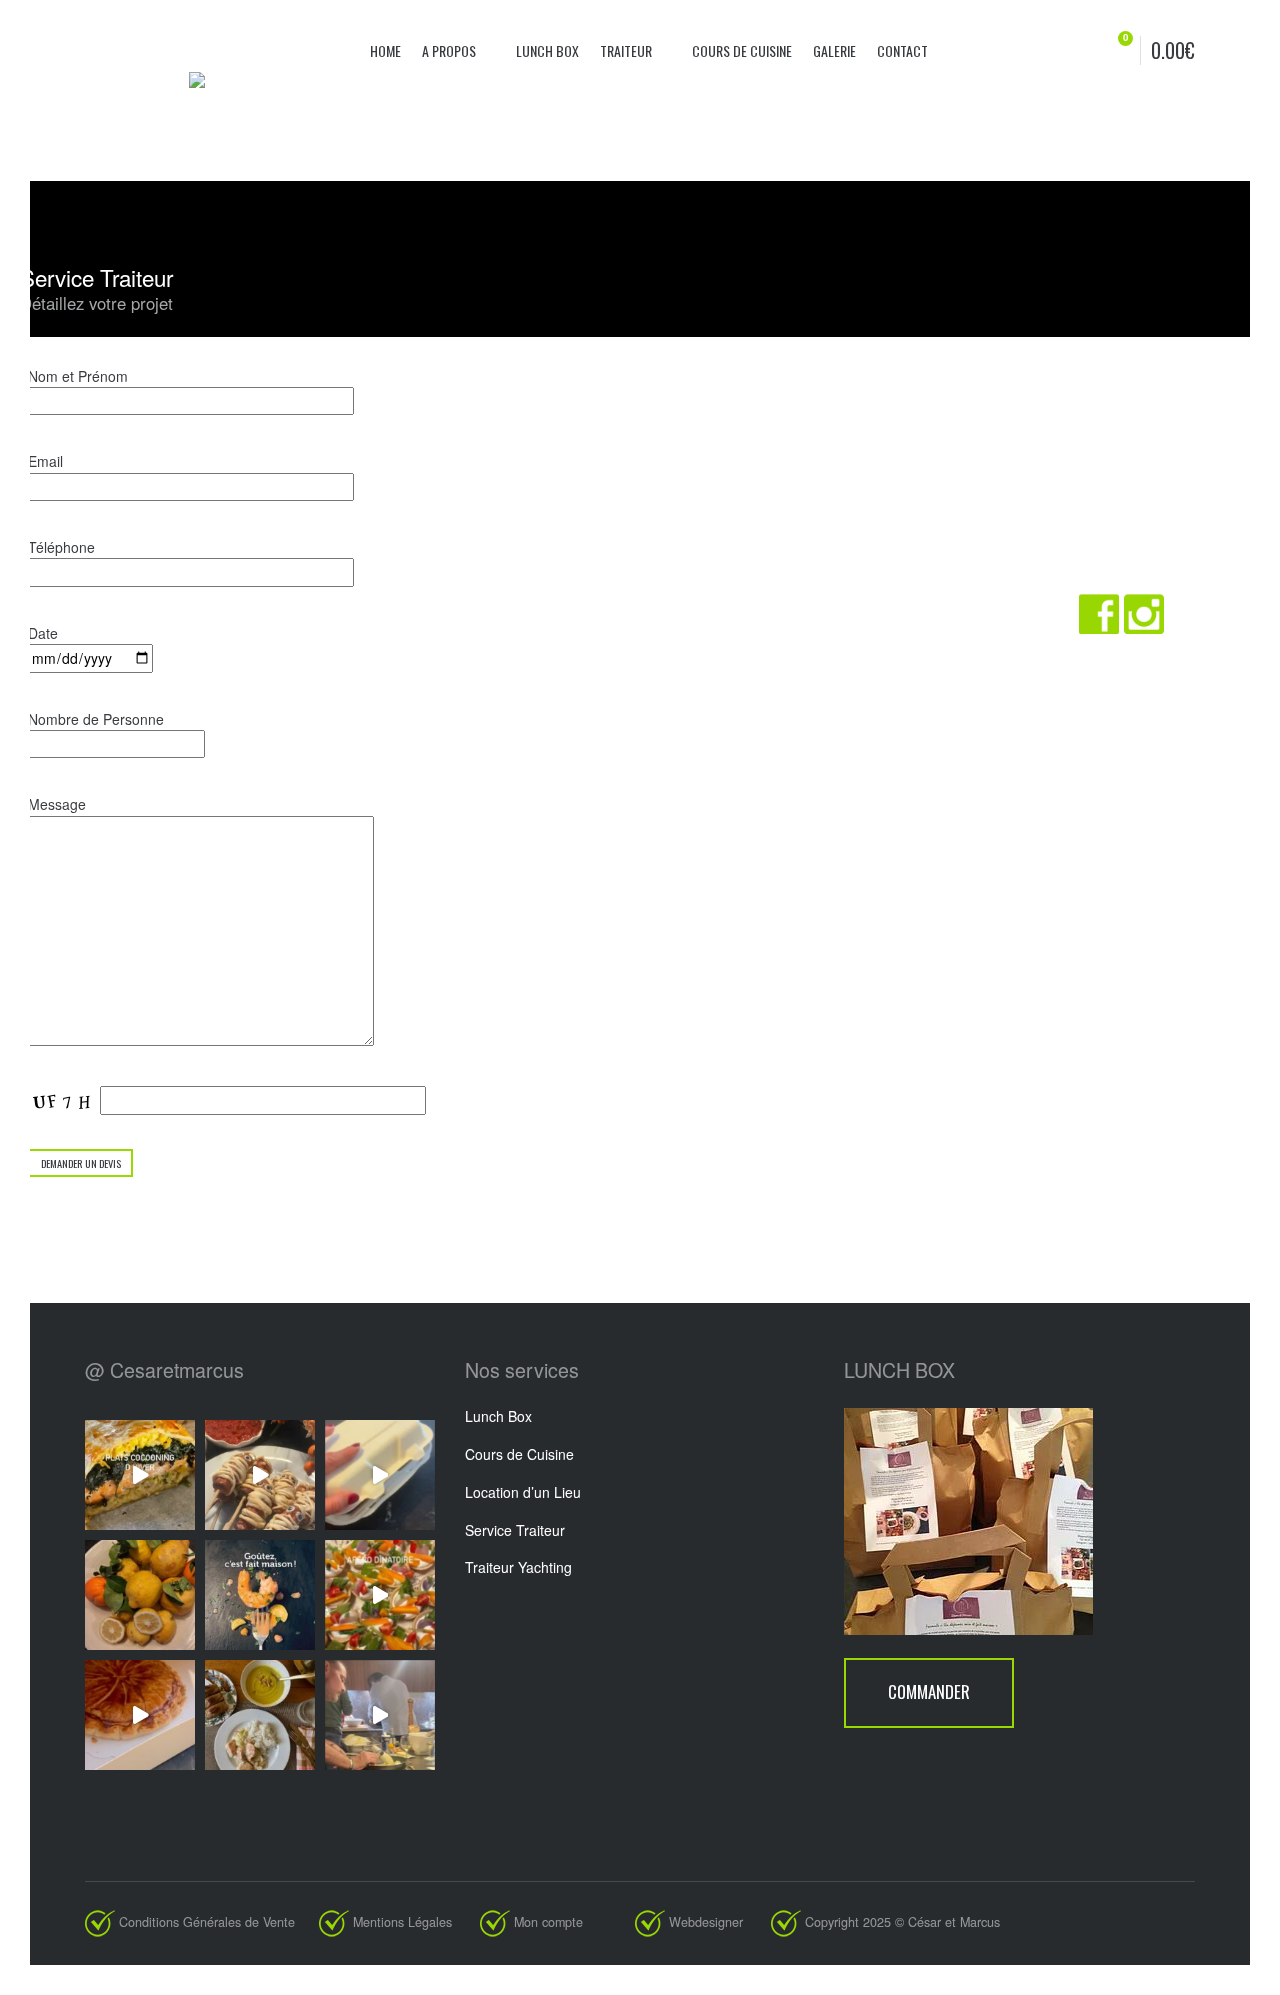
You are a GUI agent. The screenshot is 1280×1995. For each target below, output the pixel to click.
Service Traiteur (515, 1530)
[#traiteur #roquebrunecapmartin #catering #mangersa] (260, 1595)
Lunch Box (547, 50)
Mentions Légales (402, 1922)
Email (45, 461)
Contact (902, 50)
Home (385, 50)
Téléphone (61, 547)
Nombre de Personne (96, 719)
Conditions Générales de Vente (207, 1922)
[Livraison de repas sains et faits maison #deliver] (380, 1475)
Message (57, 804)
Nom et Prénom (78, 376)
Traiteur (627, 50)
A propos (450, 50)
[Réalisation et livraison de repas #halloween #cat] (260, 1475)
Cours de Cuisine (519, 1454)
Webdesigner (718, 1922)
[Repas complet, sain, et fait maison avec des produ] (260, 1715)
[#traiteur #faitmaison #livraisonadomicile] (140, 1475)
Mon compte (548, 1922)
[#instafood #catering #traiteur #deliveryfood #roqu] (380, 1595)
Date (43, 633)
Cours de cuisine (742, 50)
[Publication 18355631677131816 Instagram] (140, 1715)
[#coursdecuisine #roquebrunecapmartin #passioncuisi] (380, 1715)
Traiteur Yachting (518, 1567)
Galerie (834, 50)
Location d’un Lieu (523, 1492)
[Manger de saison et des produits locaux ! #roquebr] (140, 1595)
